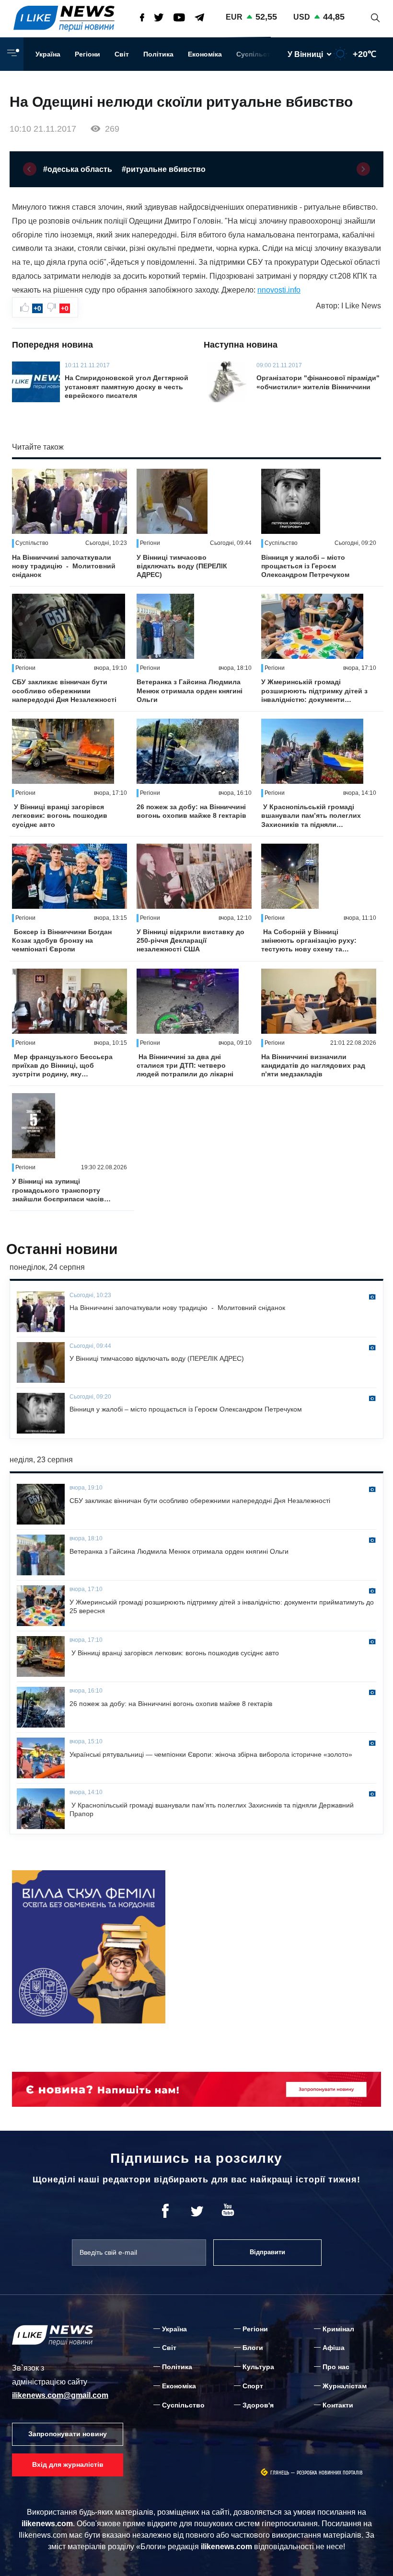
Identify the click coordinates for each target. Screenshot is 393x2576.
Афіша (334, 2348)
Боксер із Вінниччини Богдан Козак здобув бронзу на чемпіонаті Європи (62, 940)
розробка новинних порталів (330, 2473)
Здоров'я (258, 2405)
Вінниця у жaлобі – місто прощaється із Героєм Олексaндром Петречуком (305, 566)
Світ (122, 54)
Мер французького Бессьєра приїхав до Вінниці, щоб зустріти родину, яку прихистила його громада (62, 1066)
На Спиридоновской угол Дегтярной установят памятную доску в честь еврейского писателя (127, 386)
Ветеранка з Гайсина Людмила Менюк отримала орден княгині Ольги (190, 690)
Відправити (267, 2252)
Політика (158, 54)
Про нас (336, 2367)
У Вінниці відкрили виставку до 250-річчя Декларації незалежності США (191, 940)
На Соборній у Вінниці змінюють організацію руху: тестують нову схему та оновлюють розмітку (309, 941)
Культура (258, 2367)
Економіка (205, 54)
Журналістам (345, 2386)
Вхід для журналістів (68, 2464)
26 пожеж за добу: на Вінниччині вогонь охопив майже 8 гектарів (191, 811)
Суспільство (258, 54)
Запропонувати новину (68, 2434)
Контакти (338, 2405)
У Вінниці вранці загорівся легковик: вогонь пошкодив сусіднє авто (60, 815)
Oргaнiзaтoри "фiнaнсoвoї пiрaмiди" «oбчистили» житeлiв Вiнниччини (318, 382)
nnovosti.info (279, 290)
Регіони (87, 54)
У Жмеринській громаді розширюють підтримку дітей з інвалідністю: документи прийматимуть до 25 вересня (314, 691)
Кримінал (338, 2329)
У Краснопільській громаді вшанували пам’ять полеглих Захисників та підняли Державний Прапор (311, 816)
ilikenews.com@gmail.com (60, 2395)
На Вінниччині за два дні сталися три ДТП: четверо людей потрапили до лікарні (185, 1065)
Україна (48, 54)
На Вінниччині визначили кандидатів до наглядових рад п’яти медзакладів (313, 1065)
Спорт (253, 2386)
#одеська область (78, 169)
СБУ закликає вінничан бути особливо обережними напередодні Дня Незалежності (64, 690)
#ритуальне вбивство (164, 169)
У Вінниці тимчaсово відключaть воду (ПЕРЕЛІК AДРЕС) (182, 566)
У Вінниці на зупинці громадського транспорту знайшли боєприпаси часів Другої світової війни (58, 1190)
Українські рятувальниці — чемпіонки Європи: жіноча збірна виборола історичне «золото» (211, 1754)
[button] (30, 169)
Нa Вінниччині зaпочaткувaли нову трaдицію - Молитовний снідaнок (64, 566)
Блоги (253, 2348)
